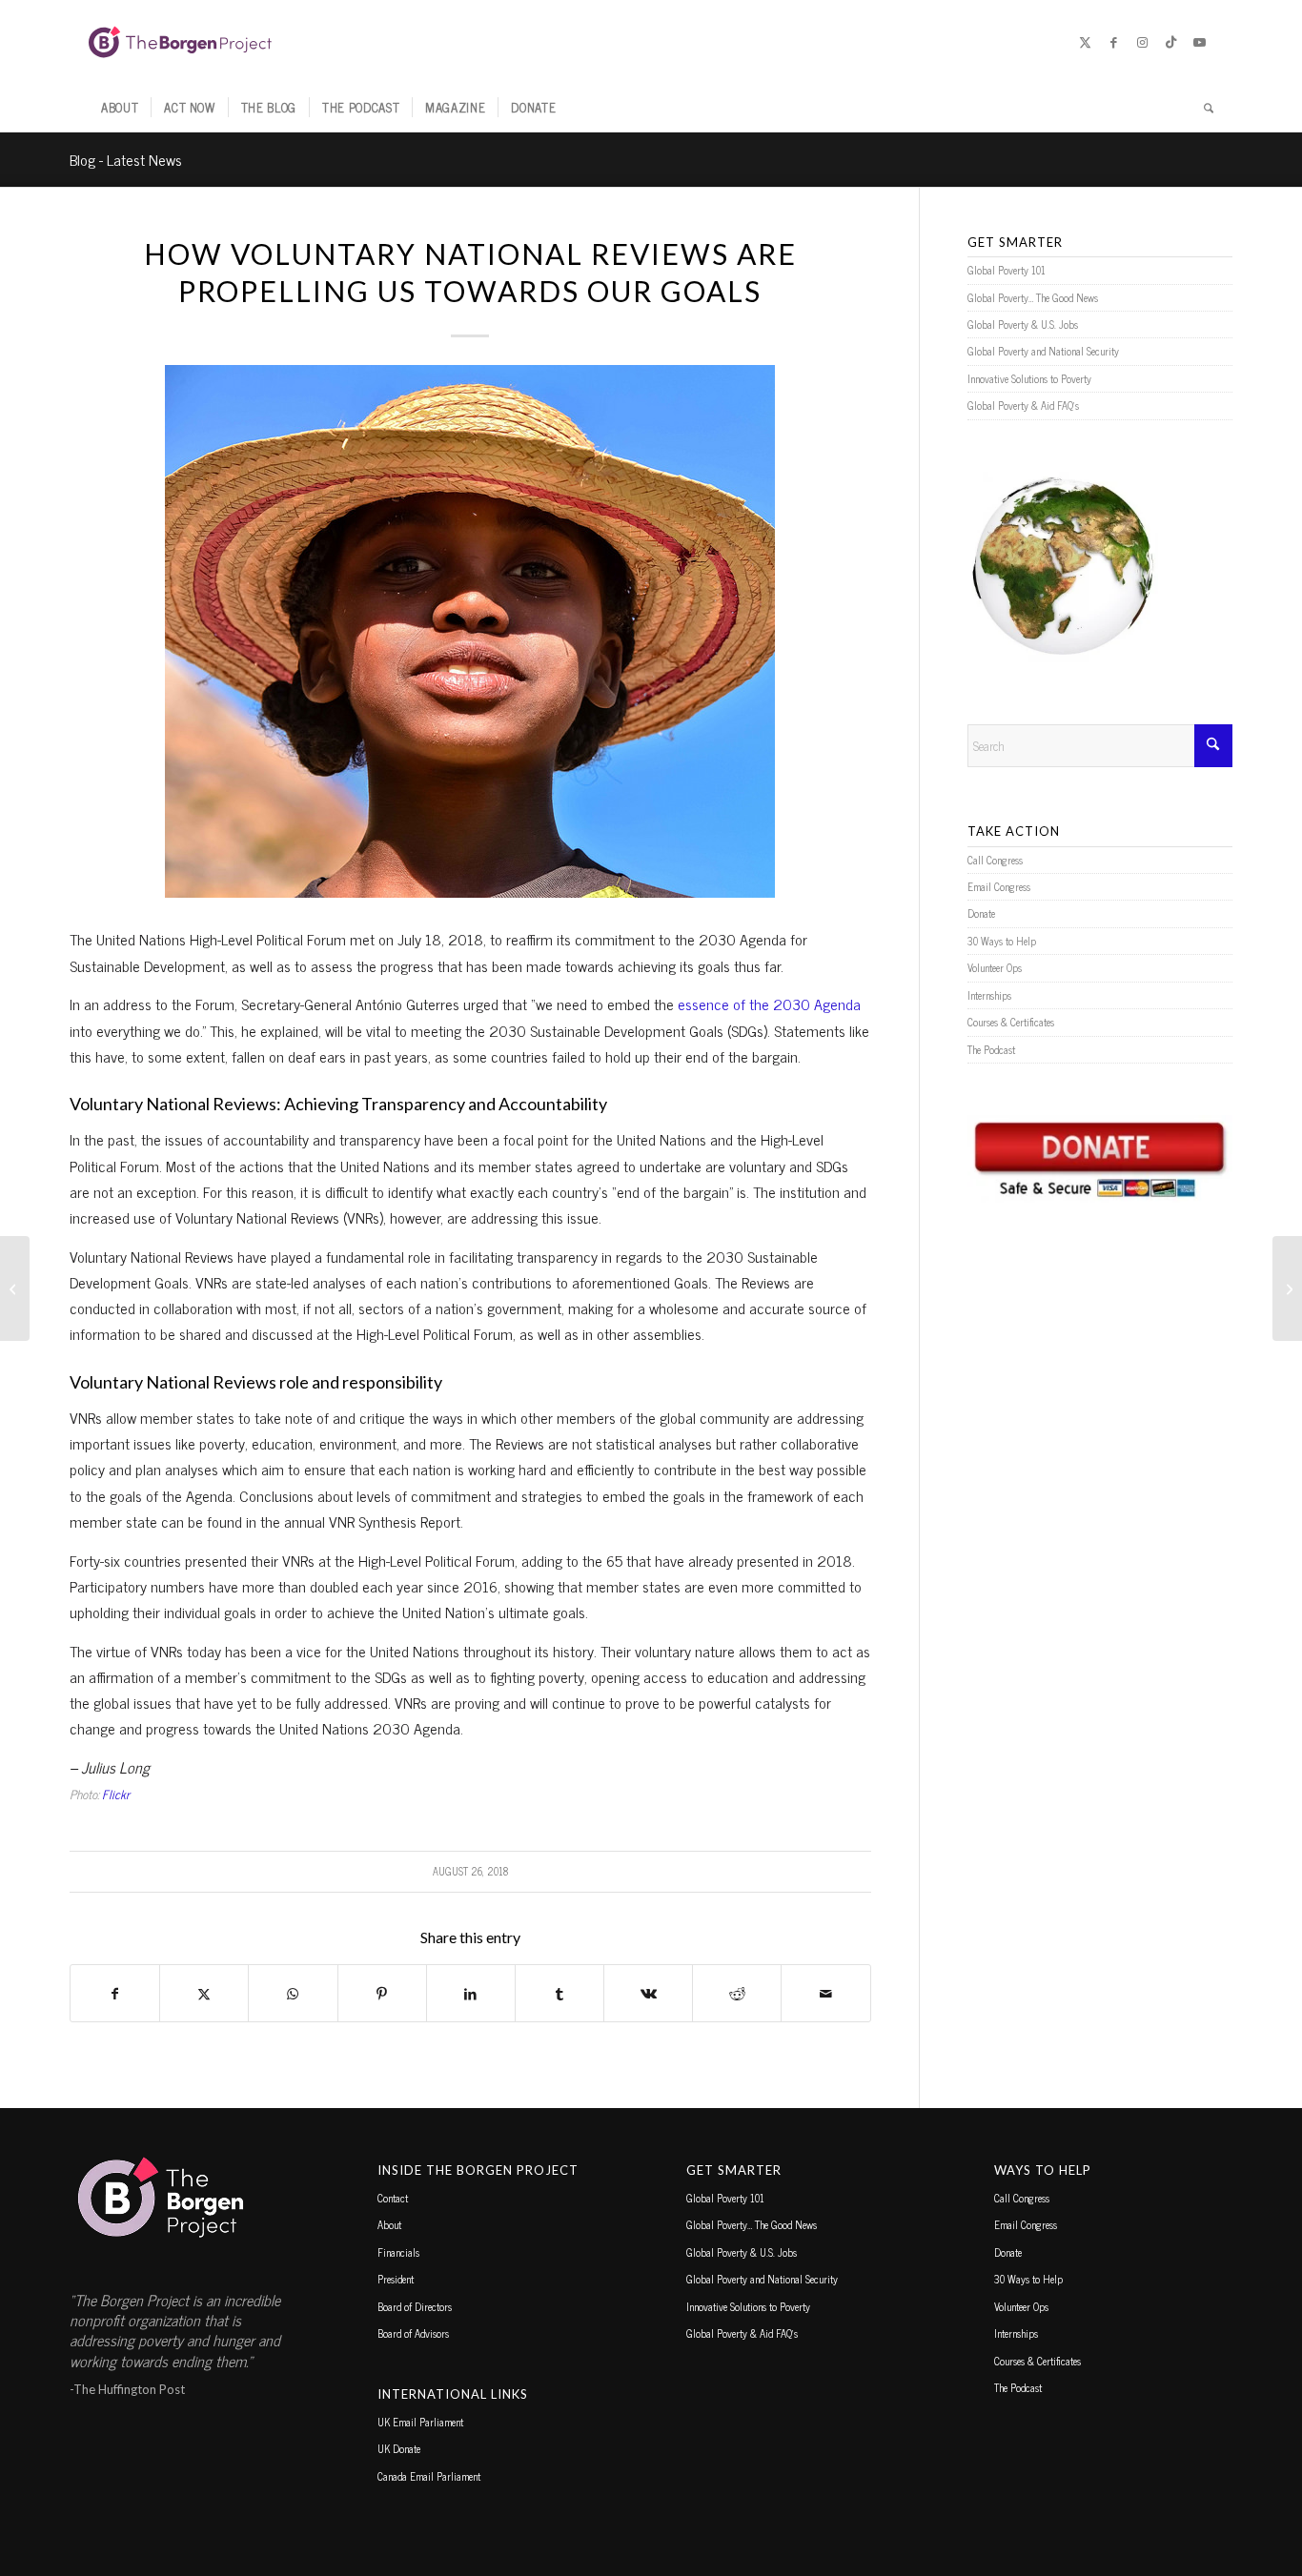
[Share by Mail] (825, 1993)
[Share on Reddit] (737, 1993)
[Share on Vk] (648, 1993)
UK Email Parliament (420, 2422)
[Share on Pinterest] (382, 1993)
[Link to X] (1085, 42)
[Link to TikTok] (1170, 42)
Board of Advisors (413, 2333)
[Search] (1202, 108)
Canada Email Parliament (429, 2476)
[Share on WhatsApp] (293, 1993)
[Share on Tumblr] (559, 1993)
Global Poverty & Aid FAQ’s (1023, 405)
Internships (989, 995)
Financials (398, 2252)
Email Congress (999, 886)
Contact (393, 2198)
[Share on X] (204, 1993)
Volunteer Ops (995, 967)
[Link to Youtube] (1199, 42)
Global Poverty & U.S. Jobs (1023, 324)
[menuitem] (120, 108)
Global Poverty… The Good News (1033, 297)
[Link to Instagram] (1142, 42)
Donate (981, 913)
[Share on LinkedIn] (471, 1993)
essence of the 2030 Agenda (769, 1004)
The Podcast (991, 1049)
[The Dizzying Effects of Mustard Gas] (15, 1288)
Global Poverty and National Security (1043, 351)
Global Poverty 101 (1007, 270)
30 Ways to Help (1002, 941)
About (389, 2224)
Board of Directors (415, 2306)
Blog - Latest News (126, 159)
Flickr (116, 1794)
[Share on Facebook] (115, 1993)
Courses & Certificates (1011, 1022)
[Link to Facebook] (1113, 42)
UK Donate (399, 2448)
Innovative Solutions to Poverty (1029, 378)
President (396, 2279)
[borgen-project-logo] (180, 42)
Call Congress (995, 860)
